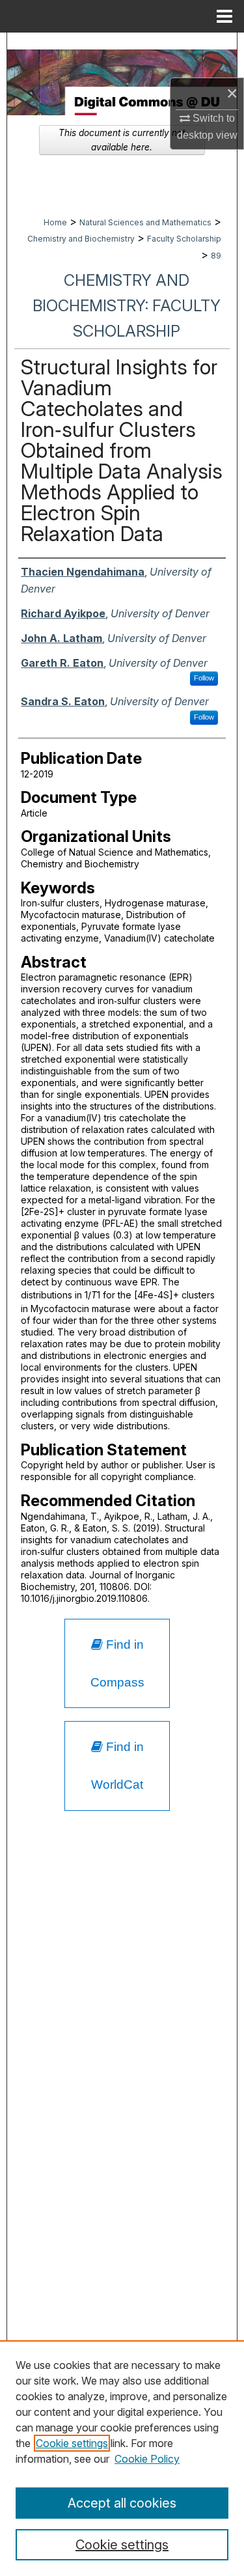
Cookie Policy (147, 2459)
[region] (122, 2458)
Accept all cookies (122, 2503)
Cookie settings (72, 2443)
